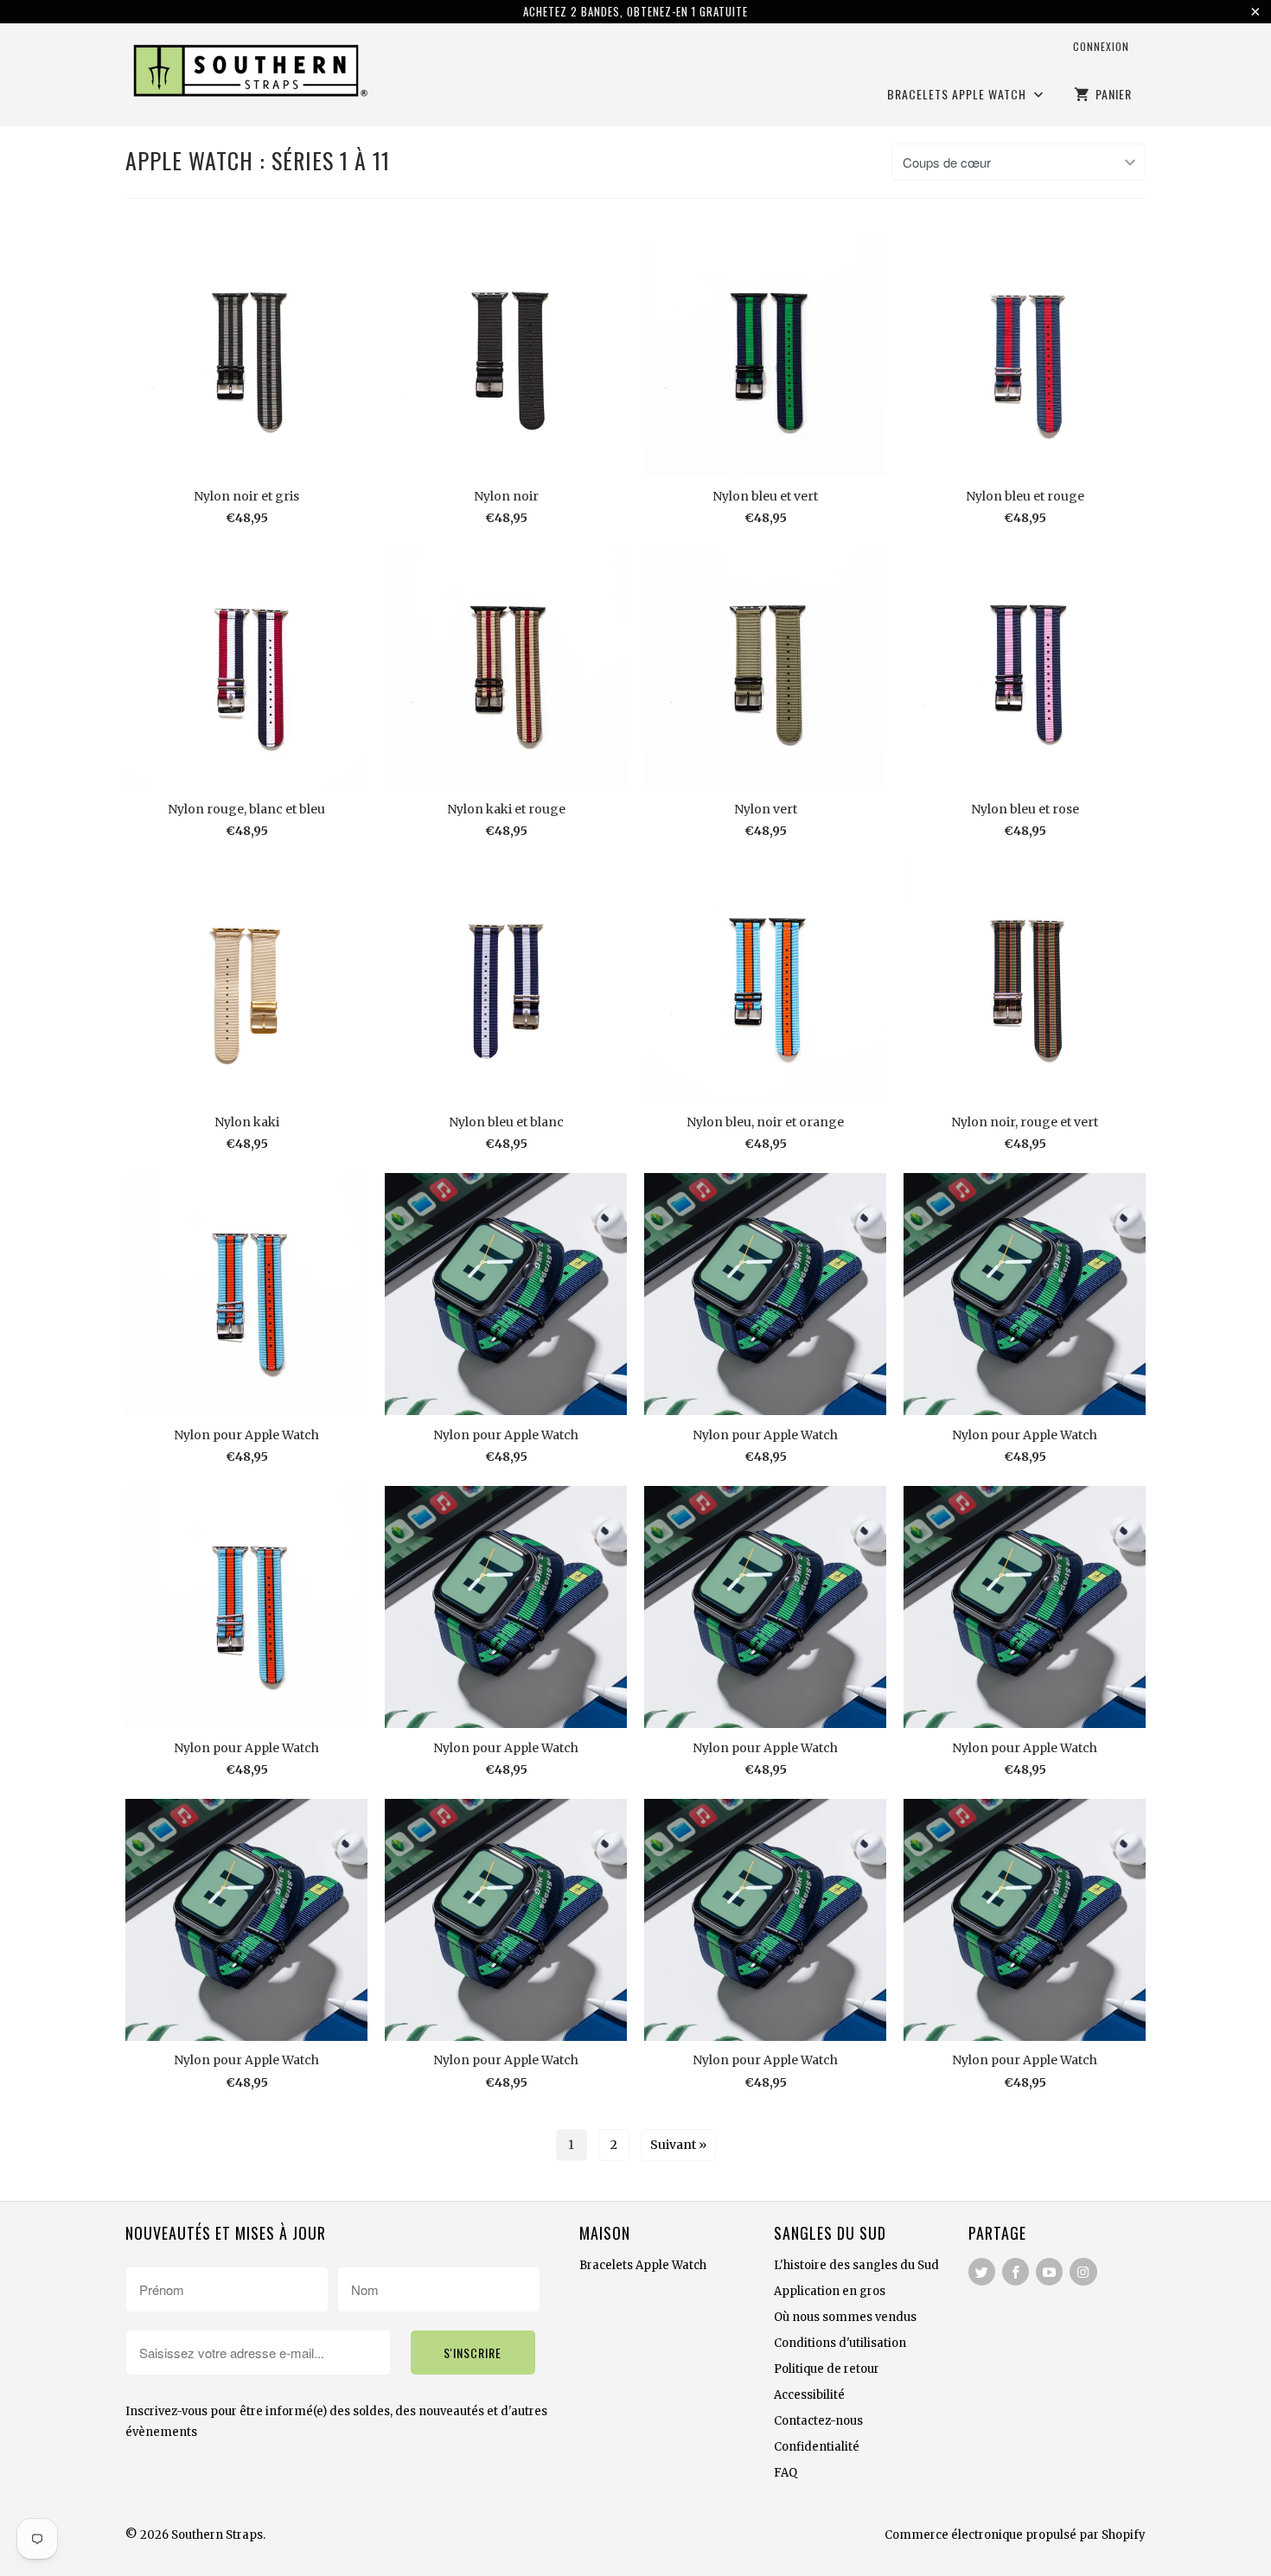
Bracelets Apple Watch (958, 95)
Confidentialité (817, 2447)
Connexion (1101, 46)
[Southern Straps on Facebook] (1016, 2272)
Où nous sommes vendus (845, 2317)
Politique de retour (827, 2369)
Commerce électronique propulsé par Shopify (1015, 2535)
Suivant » (678, 2145)
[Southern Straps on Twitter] (982, 2272)
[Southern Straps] (246, 73)
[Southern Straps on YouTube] (1049, 2272)
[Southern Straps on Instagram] (1083, 2272)
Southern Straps (217, 2535)
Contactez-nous (818, 2421)
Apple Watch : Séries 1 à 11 (258, 160)
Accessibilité (809, 2395)
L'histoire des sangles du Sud (856, 2265)
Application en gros (830, 2291)
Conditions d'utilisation (840, 2343)
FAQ (786, 2473)
